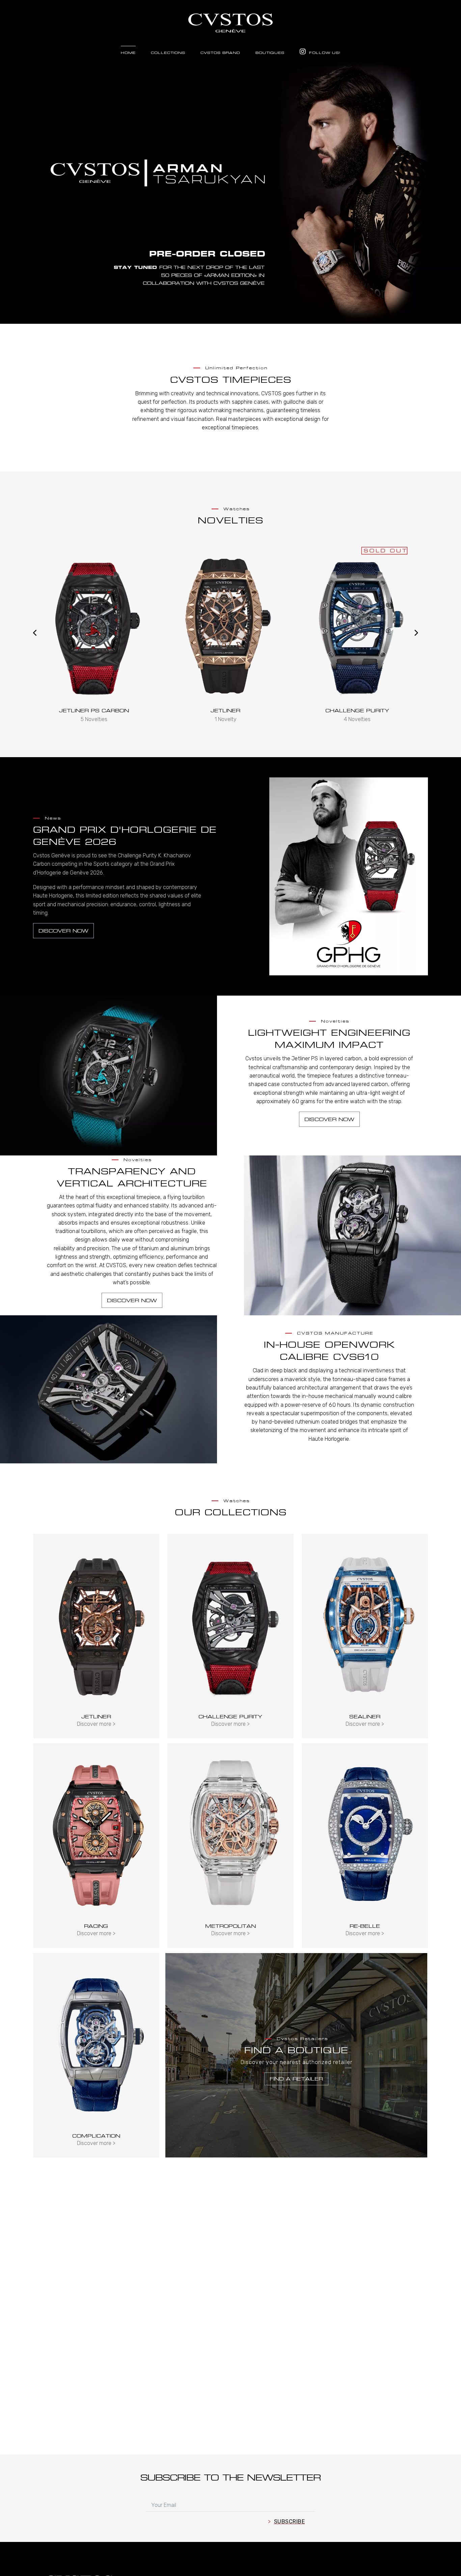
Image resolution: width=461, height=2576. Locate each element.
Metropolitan (231, 1926)
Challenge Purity (226, 710)
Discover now (63, 931)
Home (128, 53)
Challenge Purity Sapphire (357, 710)
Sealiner (365, 1716)
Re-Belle (365, 1926)
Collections (168, 53)
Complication (96, 2136)
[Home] (231, 20)
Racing (96, 1926)
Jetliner (94, 710)
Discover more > (96, 1724)
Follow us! (324, 53)
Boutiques (270, 53)
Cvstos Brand (220, 53)
